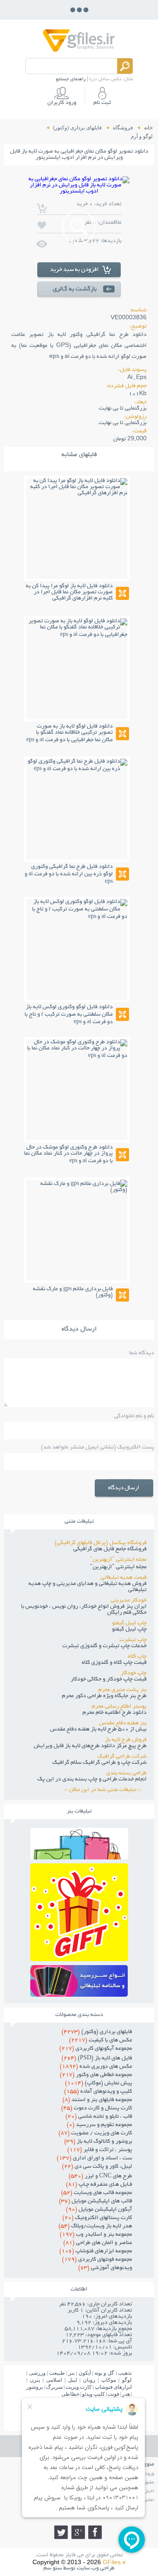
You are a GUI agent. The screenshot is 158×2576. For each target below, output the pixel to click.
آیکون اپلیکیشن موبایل (99, 2210)
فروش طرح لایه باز (126, 1740)
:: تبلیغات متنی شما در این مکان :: (105, 1790)
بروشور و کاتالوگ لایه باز (98, 2142)
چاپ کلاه (137, 1657)
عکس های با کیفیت (101, 2041)
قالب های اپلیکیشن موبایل (95, 2201)
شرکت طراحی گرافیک (122, 1757)
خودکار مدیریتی (129, 1601)
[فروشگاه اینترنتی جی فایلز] (79, 51)
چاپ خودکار (134, 1673)
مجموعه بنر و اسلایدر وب (96, 2235)
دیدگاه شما (142, 1353)
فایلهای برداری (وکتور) (97, 2032)
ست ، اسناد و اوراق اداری (94, 2159)
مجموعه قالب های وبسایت (97, 2193)
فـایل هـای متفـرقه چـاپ (99, 2185)
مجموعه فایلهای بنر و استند (97, 2100)
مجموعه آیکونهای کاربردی (96, 2049)
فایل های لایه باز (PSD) (97, 2059)
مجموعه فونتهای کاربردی (97, 2260)
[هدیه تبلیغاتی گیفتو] (79, 1959)
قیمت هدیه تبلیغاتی (124, 1578)
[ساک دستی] (79, 1857)
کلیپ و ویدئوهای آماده (98, 2092)
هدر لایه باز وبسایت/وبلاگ (95, 2226)
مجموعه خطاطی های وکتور (96, 2075)
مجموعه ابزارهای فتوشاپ (96, 2251)
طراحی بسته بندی (126, 1773)
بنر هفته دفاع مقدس (123, 1723)
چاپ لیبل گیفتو (129, 1623)
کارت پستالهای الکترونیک (97, 2218)
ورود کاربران (62, 103)
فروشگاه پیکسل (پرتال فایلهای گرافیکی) (101, 1543)
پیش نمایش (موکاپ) (99, 2084)
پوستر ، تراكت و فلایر (100, 2150)
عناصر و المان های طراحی (98, 2243)
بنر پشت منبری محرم (122, 1690)
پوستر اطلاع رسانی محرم (119, 1707)
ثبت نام (102, 103)
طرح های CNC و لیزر (100, 2176)
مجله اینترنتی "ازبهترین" (118, 1560)
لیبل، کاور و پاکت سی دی (97, 2167)
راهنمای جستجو (71, 79)
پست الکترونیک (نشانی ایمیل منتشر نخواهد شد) (97, 1448)
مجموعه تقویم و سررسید (99, 2125)
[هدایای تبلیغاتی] (79, 1981)
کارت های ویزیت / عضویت (95, 2134)
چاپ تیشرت (133, 1640)
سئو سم (53, 2569)
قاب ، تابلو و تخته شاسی (99, 2117)
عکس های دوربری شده (96, 2067)
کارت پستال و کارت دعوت (97, 2109)
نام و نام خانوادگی (134, 1416)
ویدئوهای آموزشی (105, 2268)
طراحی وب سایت (96, 2569)
